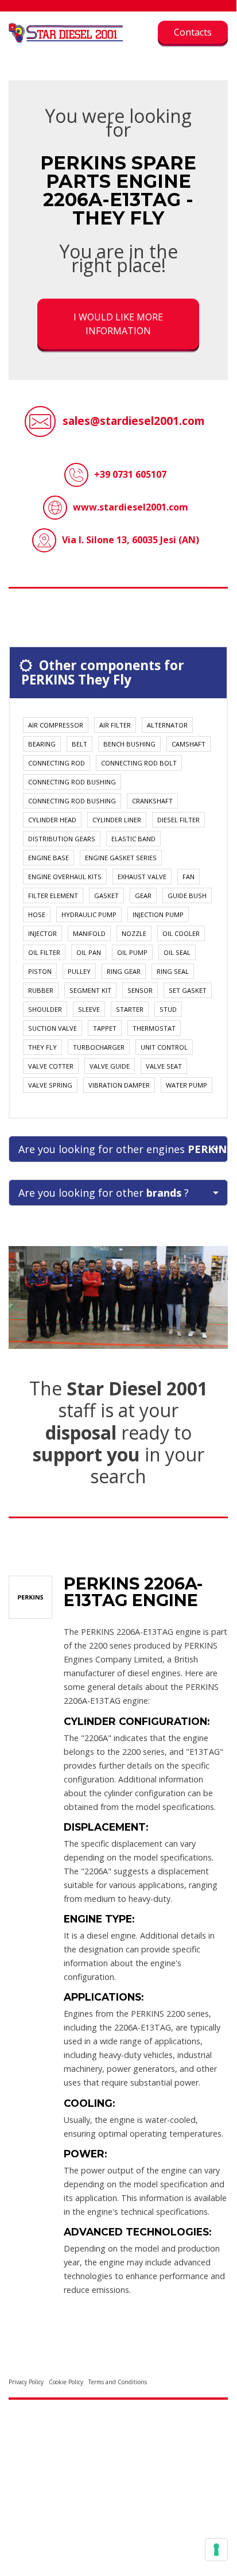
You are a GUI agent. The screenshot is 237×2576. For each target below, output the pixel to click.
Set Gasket (188, 990)
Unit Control (164, 1047)
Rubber (41, 990)
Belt (79, 744)
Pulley (79, 971)
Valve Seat (164, 1066)
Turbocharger (99, 1047)
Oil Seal (177, 952)
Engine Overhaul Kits (65, 877)
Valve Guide (110, 1066)
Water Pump (187, 1085)
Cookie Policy (66, 2382)
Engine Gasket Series (121, 858)
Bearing (42, 744)
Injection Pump (158, 914)
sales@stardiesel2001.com (134, 421)
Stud (168, 1009)
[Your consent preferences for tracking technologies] (216, 2550)
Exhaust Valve (142, 877)
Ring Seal (173, 971)
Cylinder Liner (117, 820)
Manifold (89, 933)
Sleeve (89, 1009)
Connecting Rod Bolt (139, 763)
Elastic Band (133, 839)
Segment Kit (90, 990)
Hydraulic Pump (89, 914)
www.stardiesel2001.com (131, 507)
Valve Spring (50, 1085)
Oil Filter (44, 952)
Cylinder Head (52, 820)
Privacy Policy (26, 2382)
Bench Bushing (129, 744)
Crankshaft (152, 801)
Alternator (167, 725)
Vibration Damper (119, 1085)
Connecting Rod (57, 763)
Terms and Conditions (118, 2382)
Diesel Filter (178, 820)
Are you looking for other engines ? (123, 1149)
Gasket (106, 896)
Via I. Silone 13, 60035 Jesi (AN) (131, 540)
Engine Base (48, 858)
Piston (40, 971)
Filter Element (53, 896)
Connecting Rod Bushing (72, 782)
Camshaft (189, 744)
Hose (37, 914)
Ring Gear (124, 971)
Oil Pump (132, 952)
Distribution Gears (62, 839)
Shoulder (45, 1009)
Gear (143, 896)
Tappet (105, 1028)
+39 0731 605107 (130, 474)
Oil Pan (89, 952)
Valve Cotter (51, 1066)
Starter (130, 1009)
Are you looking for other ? (104, 1193)
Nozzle (134, 933)
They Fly (42, 1047)
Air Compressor (56, 725)
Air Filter (115, 725)
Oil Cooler (181, 933)
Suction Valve (53, 1028)
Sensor (140, 990)
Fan (189, 877)
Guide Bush (187, 896)
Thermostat (154, 1028)
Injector (42, 933)
